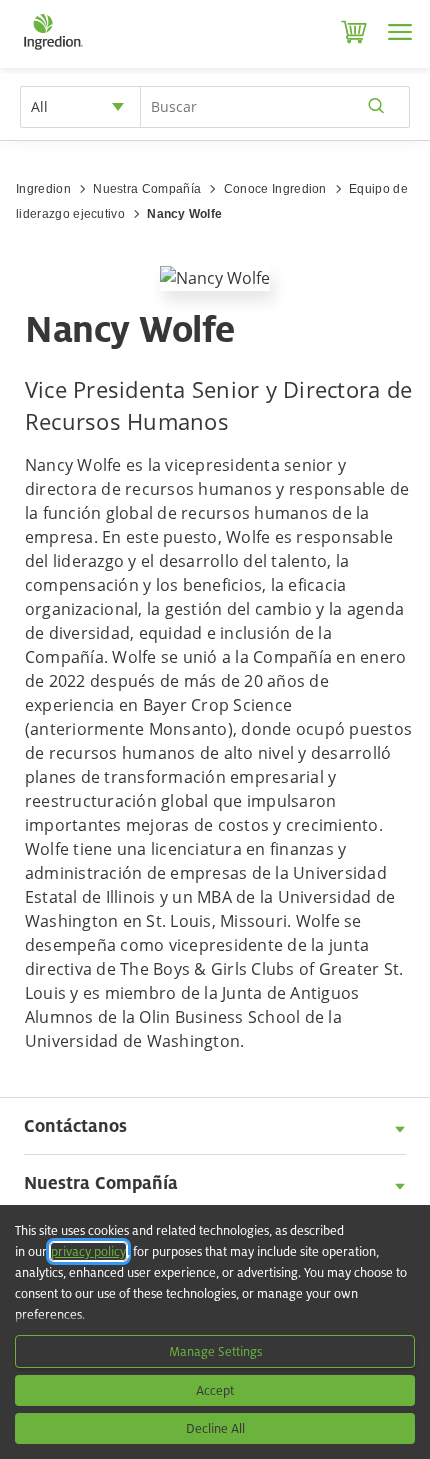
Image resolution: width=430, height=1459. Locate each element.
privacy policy (88, 1251)
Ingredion (43, 189)
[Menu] (400, 32)
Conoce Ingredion (275, 189)
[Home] (52, 50)
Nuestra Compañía (147, 189)
